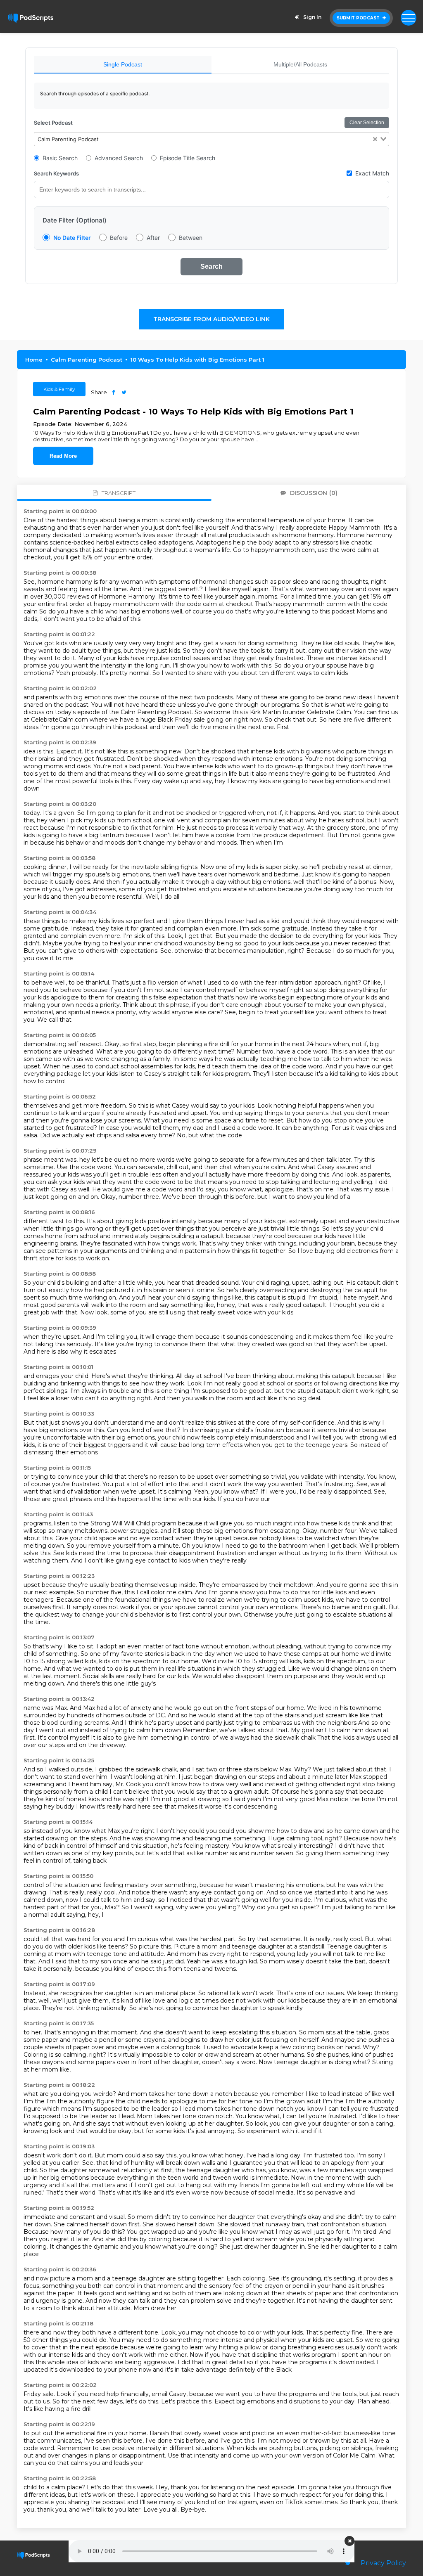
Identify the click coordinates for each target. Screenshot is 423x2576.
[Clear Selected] (375, 139)
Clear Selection (367, 123)
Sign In (312, 17)
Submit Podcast (359, 18)
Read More (63, 456)
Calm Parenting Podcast (87, 360)
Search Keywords (56, 173)
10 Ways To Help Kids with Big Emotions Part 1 (197, 360)
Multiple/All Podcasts (300, 64)
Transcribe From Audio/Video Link (211, 319)
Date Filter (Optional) (75, 220)
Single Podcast (123, 64)
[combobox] (211, 139)
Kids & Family (59, 389)
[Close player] (349, 2541)
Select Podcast (53, 123)
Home (34, 360)
